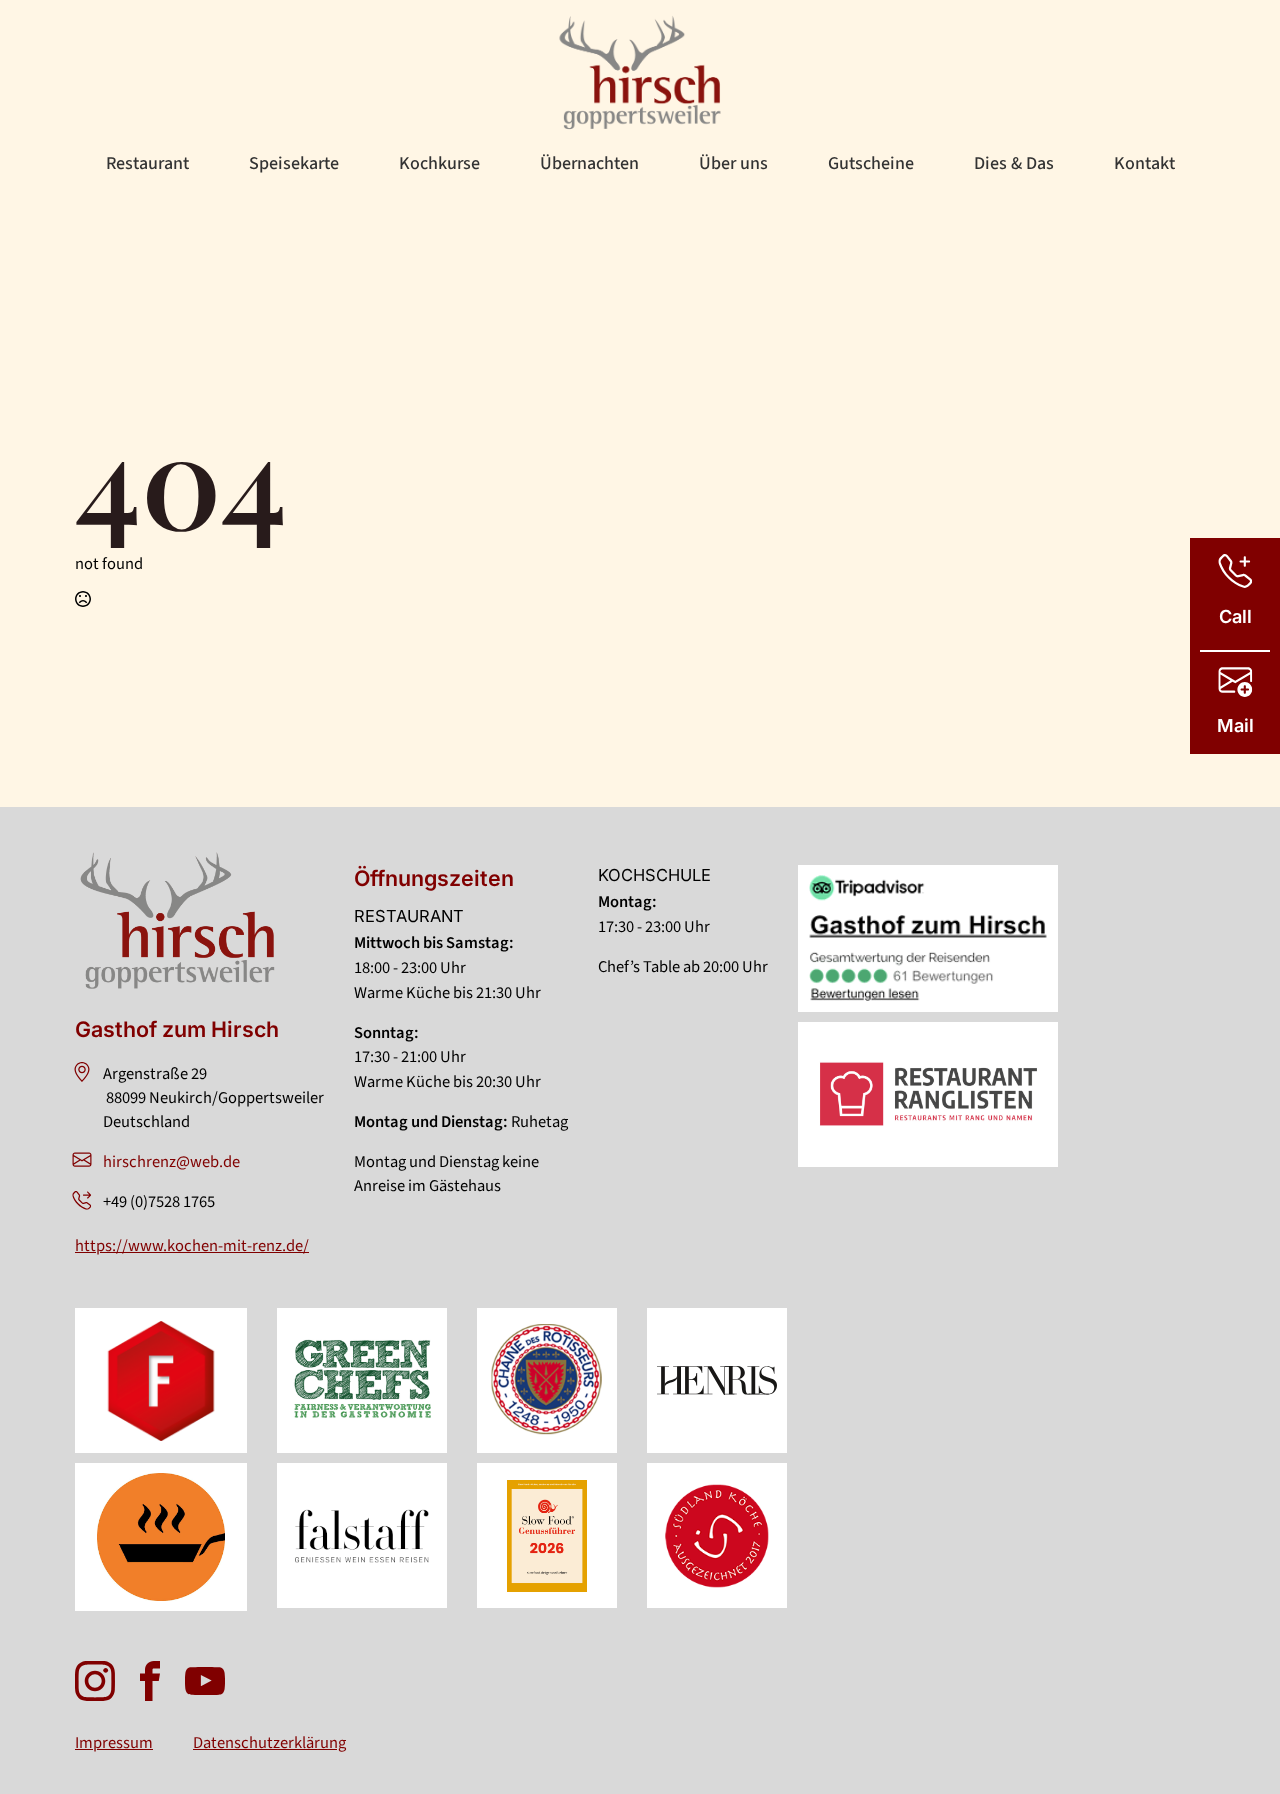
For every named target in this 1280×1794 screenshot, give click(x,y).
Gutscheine (871, 163)
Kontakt (1144, 163)
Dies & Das (1014, 163)
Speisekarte (294, 163)
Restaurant (147, 163)
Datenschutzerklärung (269, 1743)
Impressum (114, 1743)
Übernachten (589, 163)
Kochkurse (439, 163)
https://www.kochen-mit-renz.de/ (192, 1246)
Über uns (733, 163)
